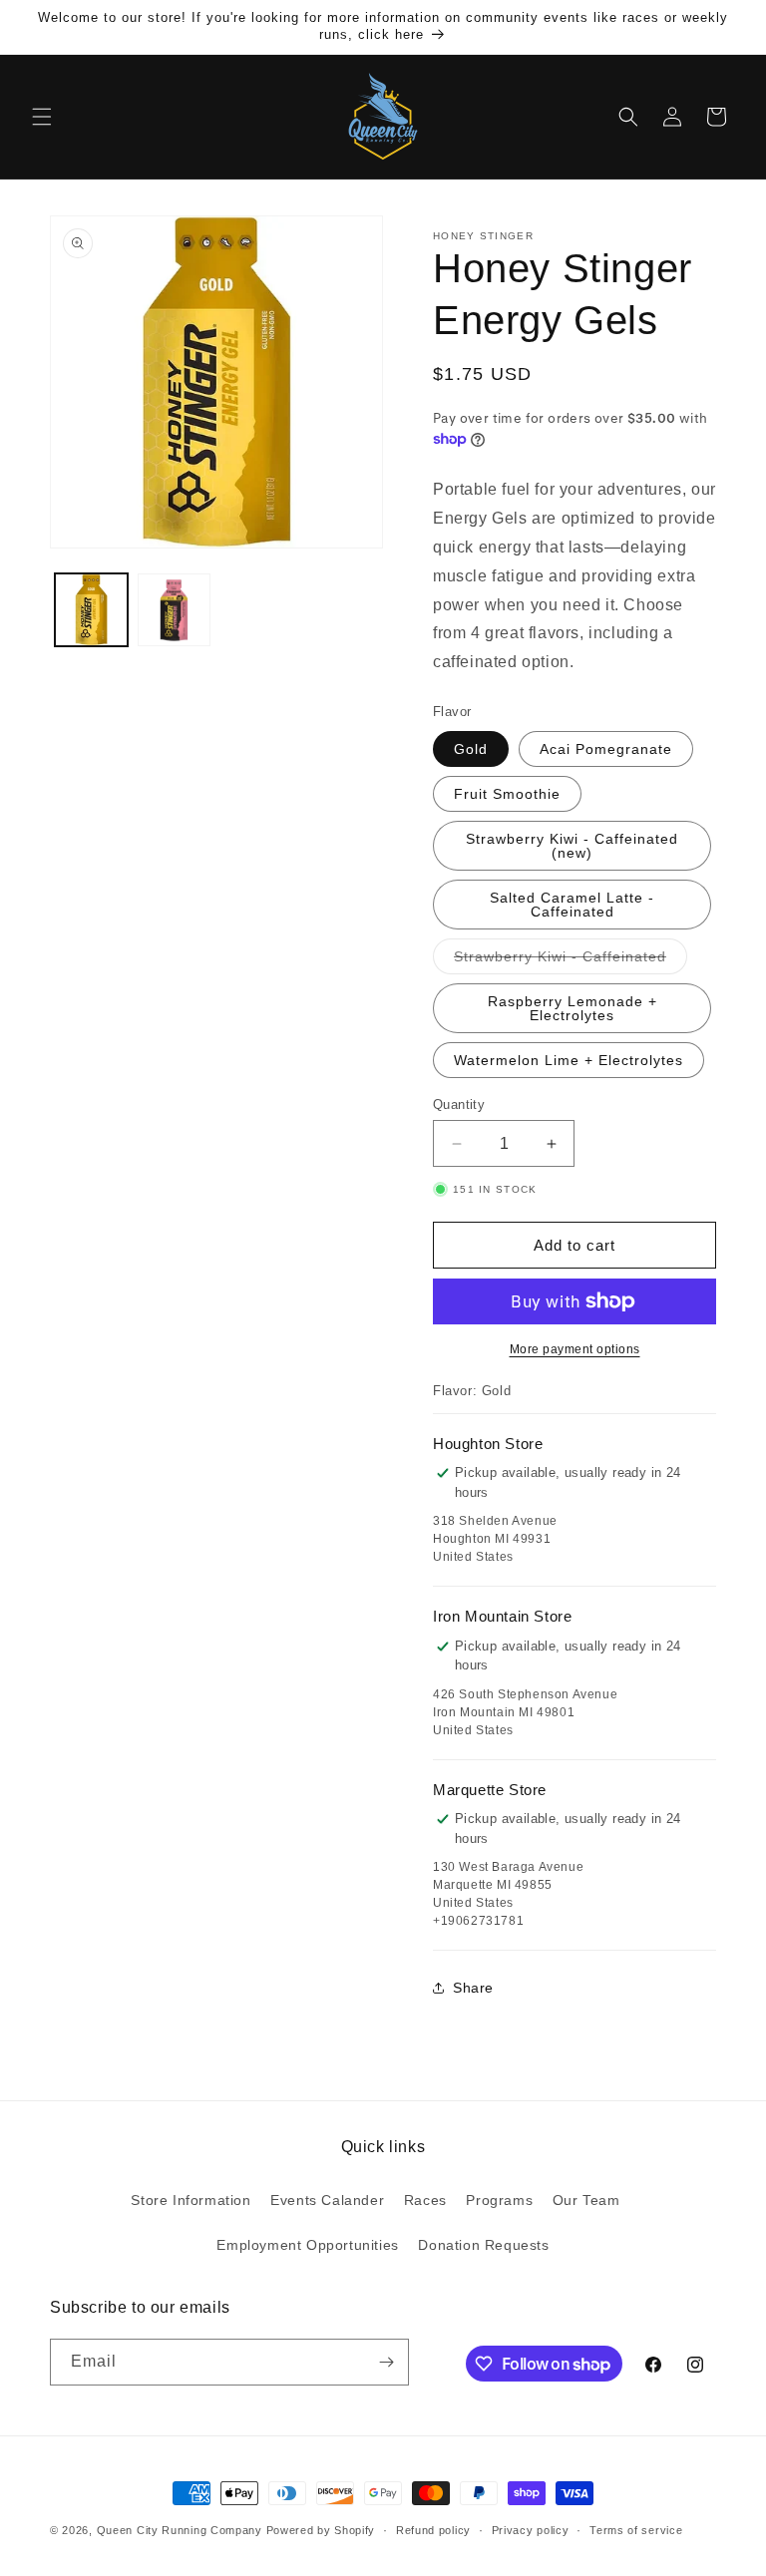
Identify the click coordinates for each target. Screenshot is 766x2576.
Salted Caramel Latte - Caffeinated (572, 905)
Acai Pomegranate (606, 749)
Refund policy (433, 2530)
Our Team (586, 2200)
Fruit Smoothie (507, 794)
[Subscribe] (386, 2362)
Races (425, 2200)
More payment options (575, 1349)
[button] (42, 117)
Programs (499, 2200)
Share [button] (473, 1988)
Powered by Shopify (321, 2530)
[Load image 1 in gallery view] (91, 610)
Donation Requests (483, 2245)
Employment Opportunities (307, 2245)
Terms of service (636, 2530)
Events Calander (327, 2200)
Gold (471, 749)
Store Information (191, 2200)
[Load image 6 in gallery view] (174, 610)
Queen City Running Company (180, 2530)
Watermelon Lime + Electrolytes (569, 1060)
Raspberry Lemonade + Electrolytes (573, 1008)
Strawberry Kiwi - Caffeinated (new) (572, 846)
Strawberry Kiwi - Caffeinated (571, 961)
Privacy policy (531, 2530)
